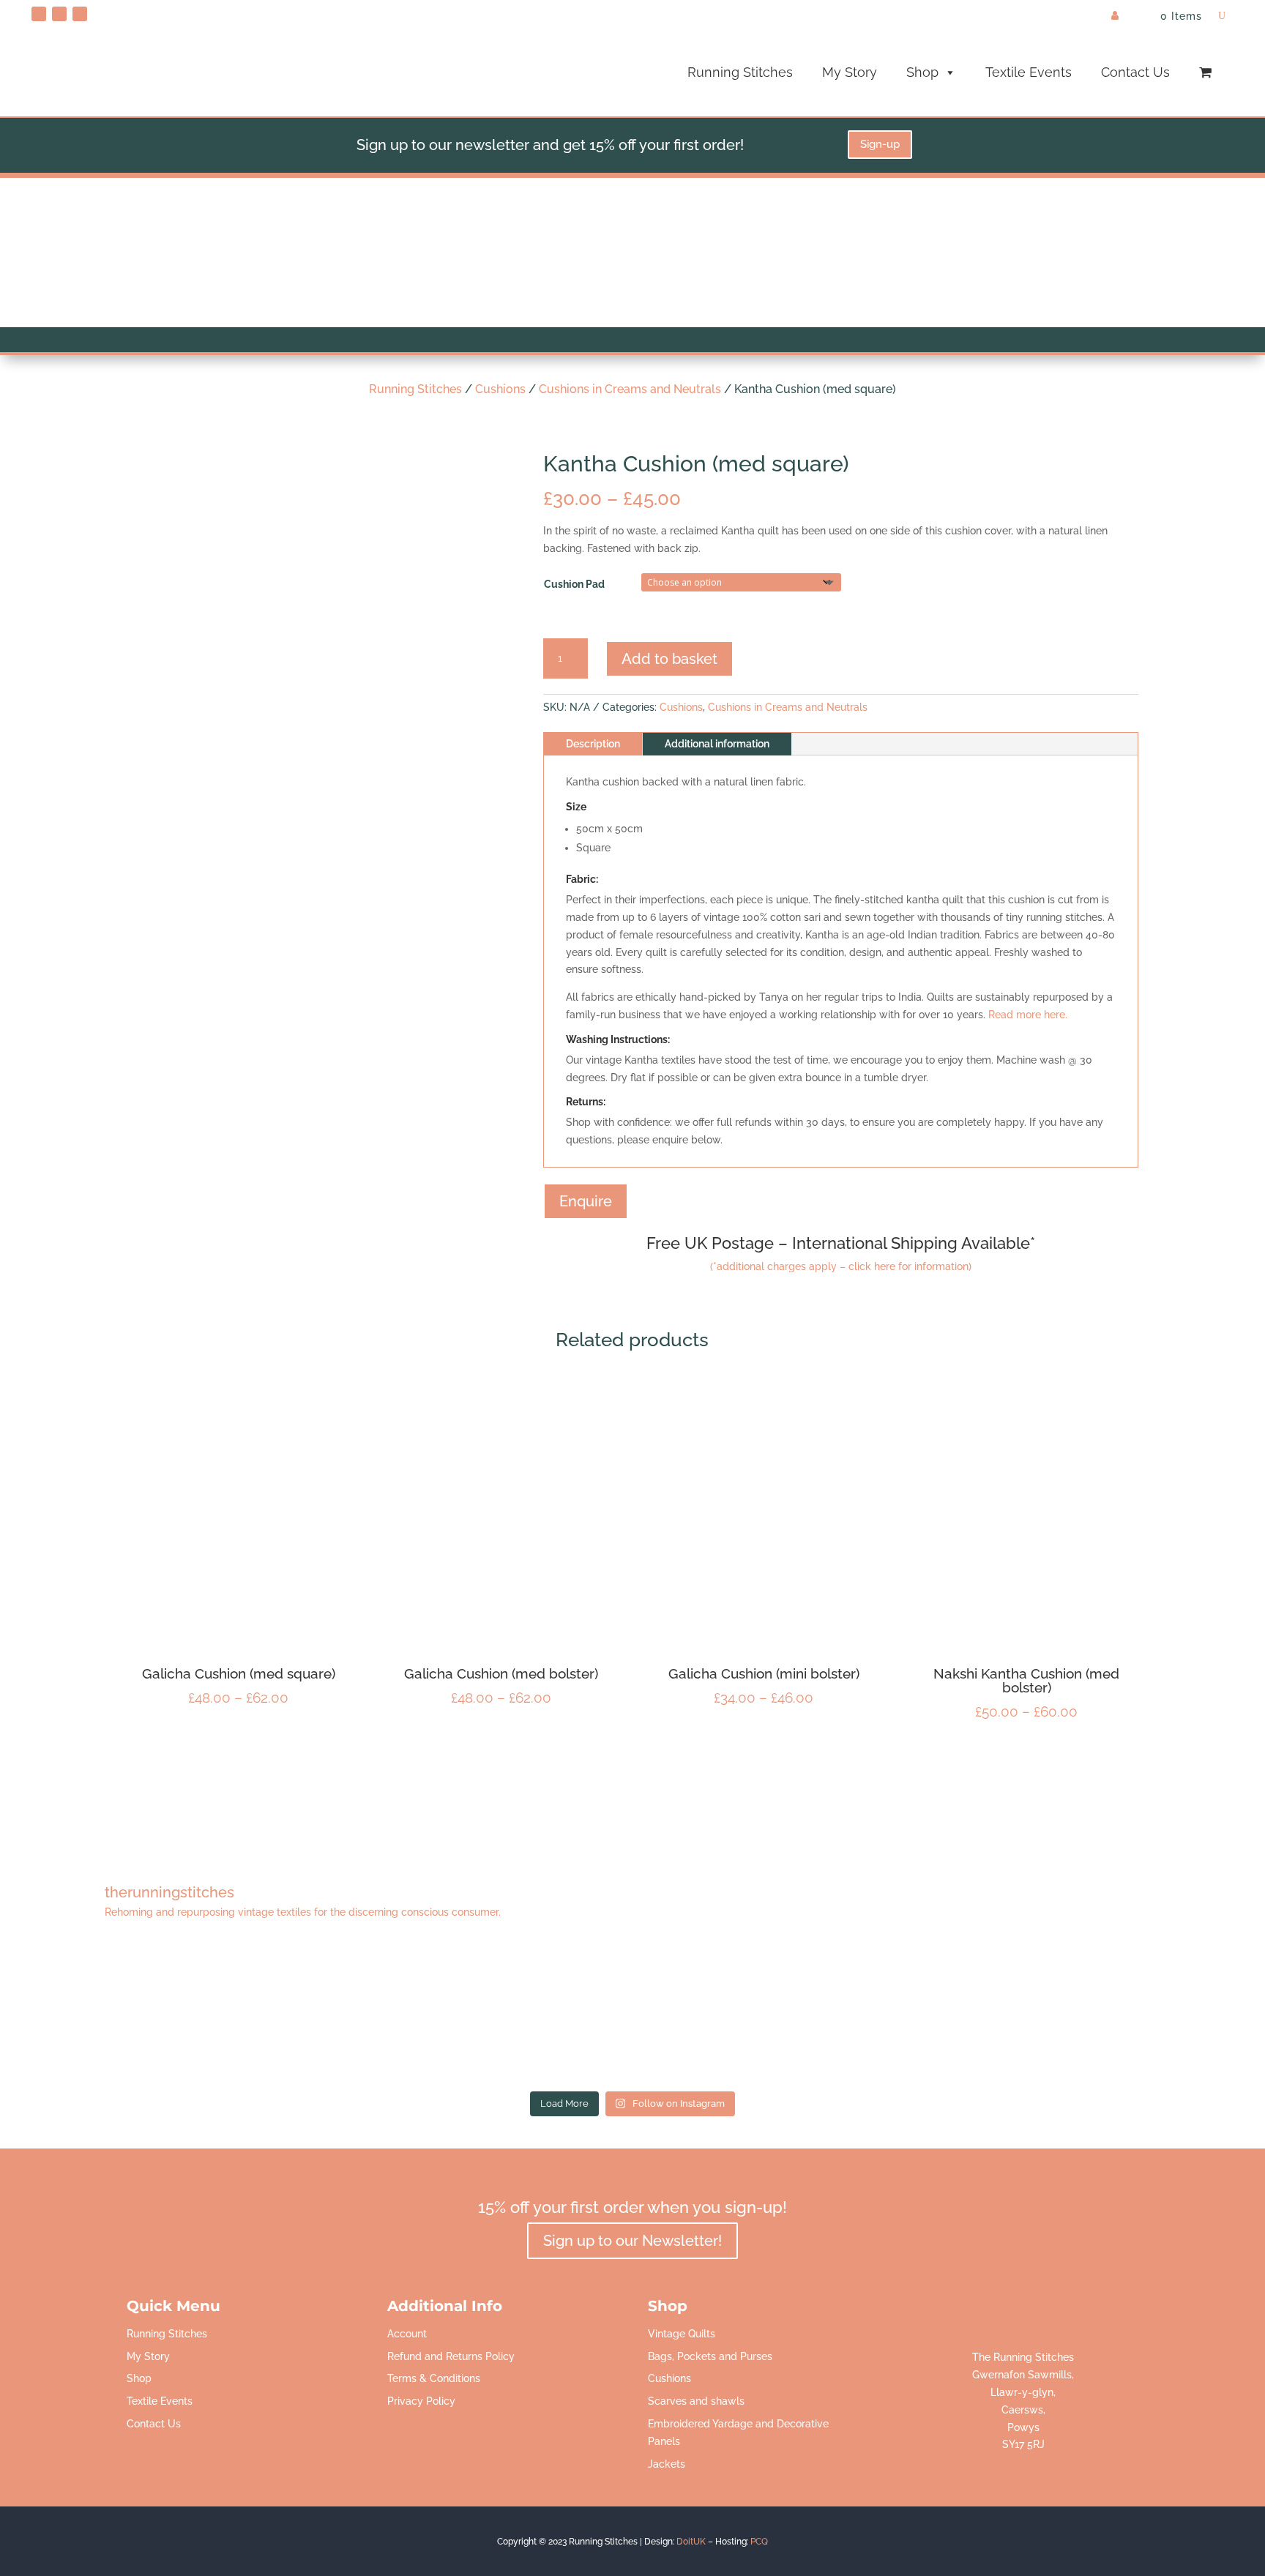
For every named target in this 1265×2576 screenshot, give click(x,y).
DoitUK (691, 2542)
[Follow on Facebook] (59, 14)
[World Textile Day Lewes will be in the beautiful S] (149, 2013)
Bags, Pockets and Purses (710, 2356)
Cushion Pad (574, 584)
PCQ (759, 2542)
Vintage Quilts (682, 2334)
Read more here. (1028, 1015)
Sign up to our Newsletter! (632, 2241)
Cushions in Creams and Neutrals (630, 389)
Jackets (667, 2464)
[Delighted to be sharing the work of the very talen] (1116, 2013)
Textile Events (1029, 72)
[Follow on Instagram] (80, 14)
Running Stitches (740, 72)
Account (407, 2334)
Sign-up (880, 144)
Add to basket (669, 659)
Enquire (586, 1201)
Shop (922, 72)
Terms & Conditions (434, 2378)
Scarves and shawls (696, 2401)
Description (593, 744)
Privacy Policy (421, 2401)
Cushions (500, 389)
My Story (850, 72)
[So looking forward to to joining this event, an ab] (391, 2013)
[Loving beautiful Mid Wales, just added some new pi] (632, 2013)
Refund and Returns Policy (451, 2356)
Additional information (717, 744)
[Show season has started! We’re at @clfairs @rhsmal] (874, 2013)
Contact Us (1135, 72)
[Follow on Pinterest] (39, 14)
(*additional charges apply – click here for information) (841, 1266)
